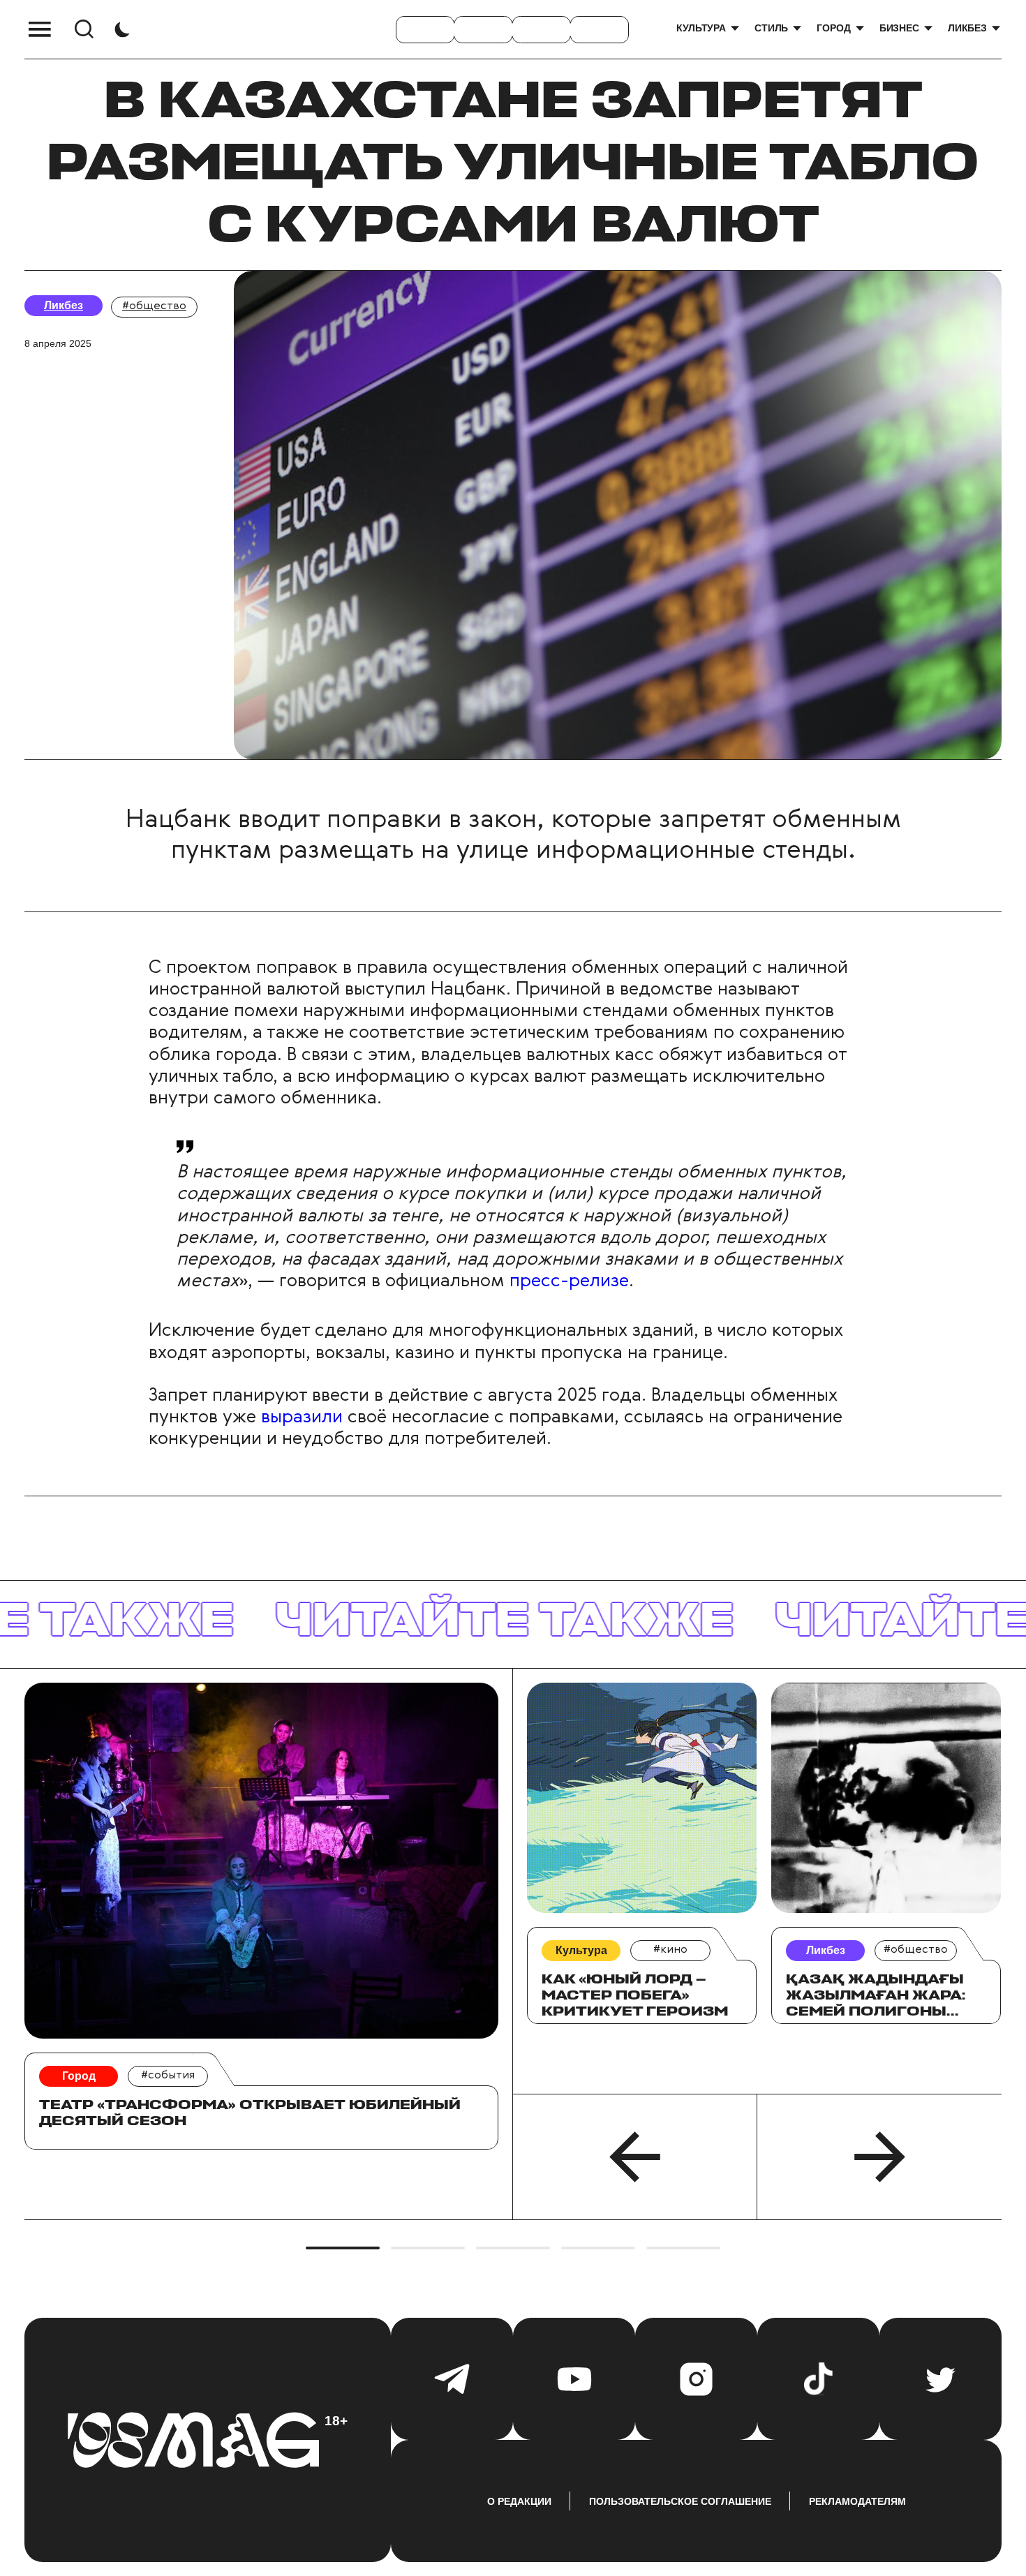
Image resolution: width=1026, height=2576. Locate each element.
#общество (154, 306)
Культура (701, 28)
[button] (635, 2157)
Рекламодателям (857, 2501)
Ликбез (967, 28)
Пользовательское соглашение (680, 2501)
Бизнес (899, 28)
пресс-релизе (569, 1281)
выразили (302, 1417)
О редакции (519, 2501)
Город (833, 28)
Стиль (771, 28)
